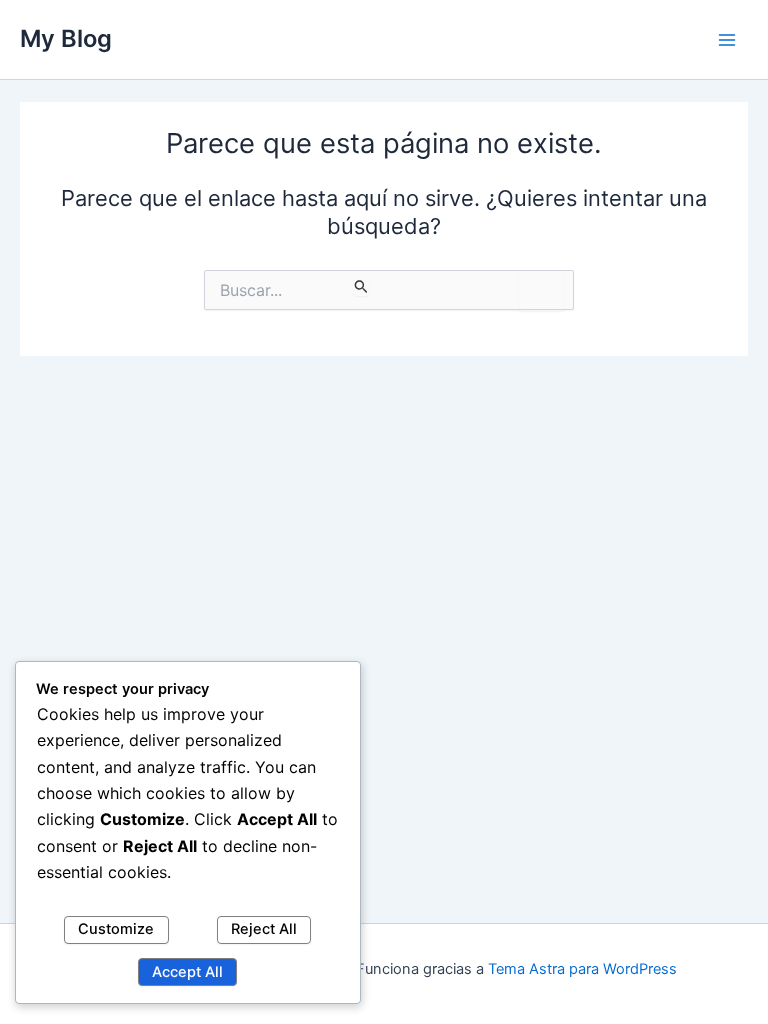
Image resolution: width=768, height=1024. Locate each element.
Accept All (187, 972)
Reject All (264, 929)
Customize (116, 929)
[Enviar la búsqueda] (361, 286)
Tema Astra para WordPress (582, 969)
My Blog (66, 38)
